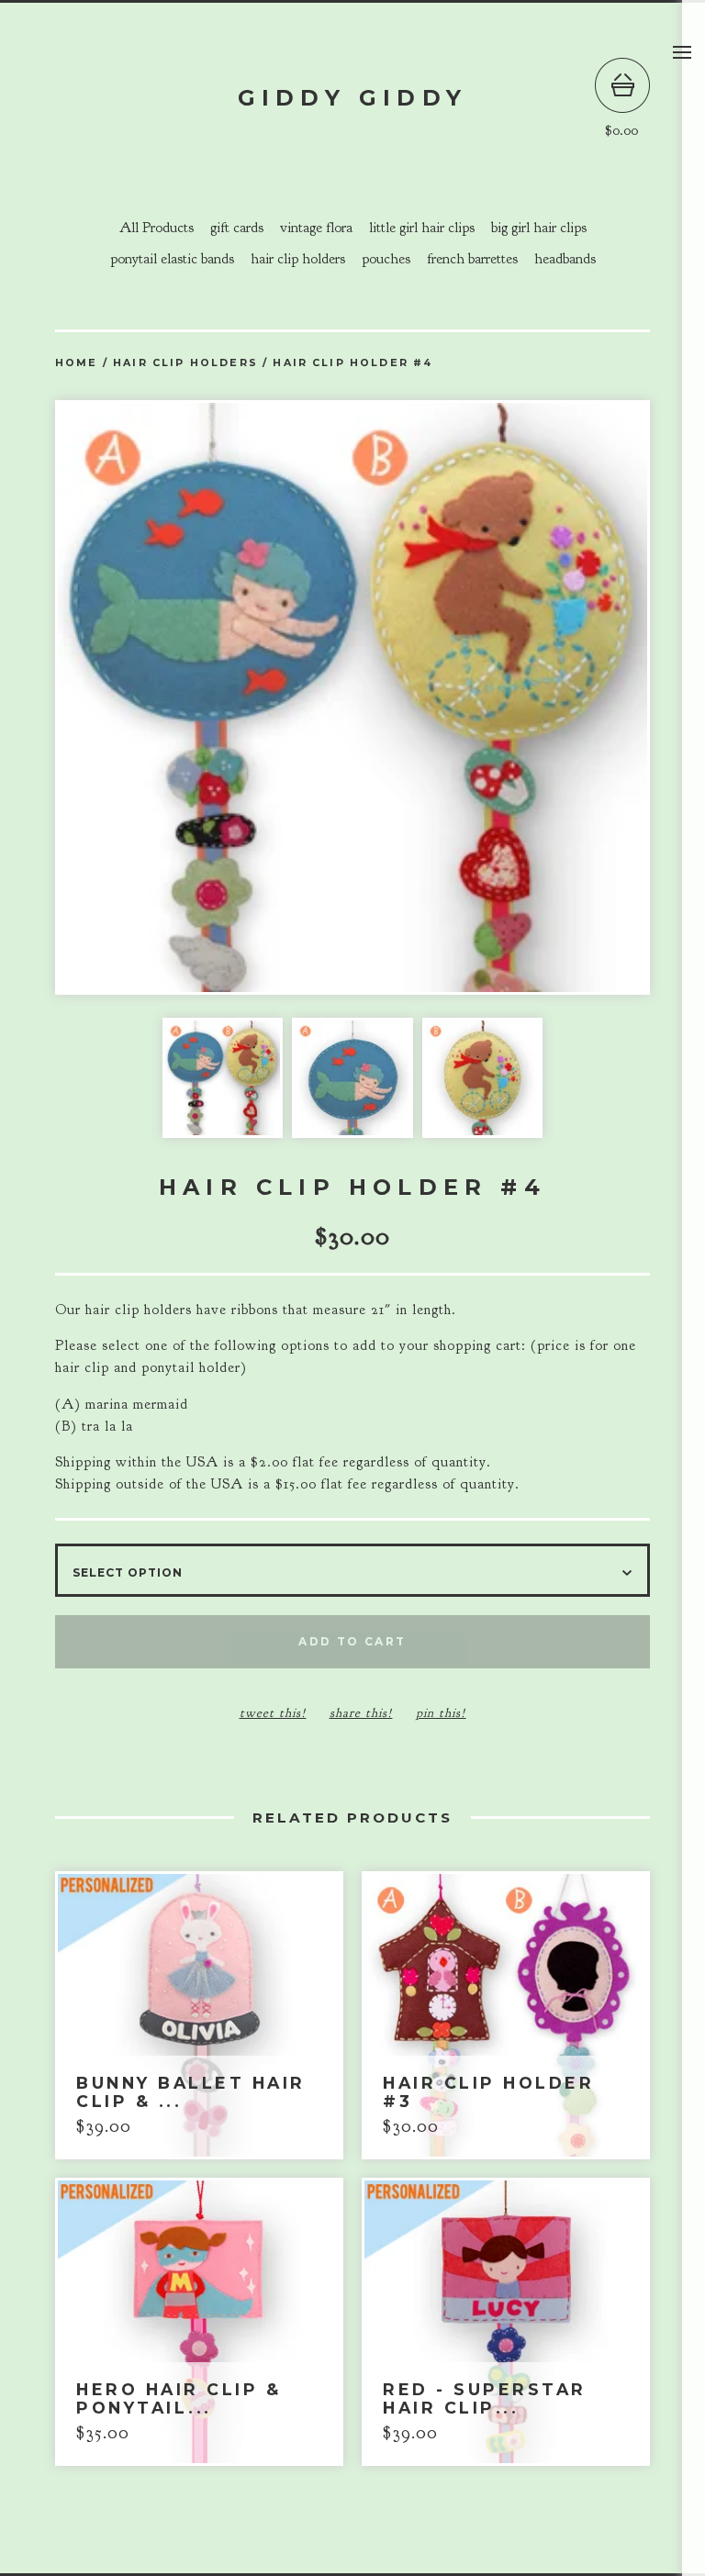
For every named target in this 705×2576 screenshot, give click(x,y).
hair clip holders (298, 259)
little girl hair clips (422, 228)
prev (204, 699)
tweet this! (273, 1713)
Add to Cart (352, 1641)
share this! (361, 1713)
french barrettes (472, 259)
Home (77, 363)
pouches (386, 259)
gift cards (237, 228)
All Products (157, 228)
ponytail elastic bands (172, 259)
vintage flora (316, 228)
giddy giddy (352, 98)
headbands (565, 259)
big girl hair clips (539, 228)
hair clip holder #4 (352, 363)
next (501, 699)
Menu (682, 52)
